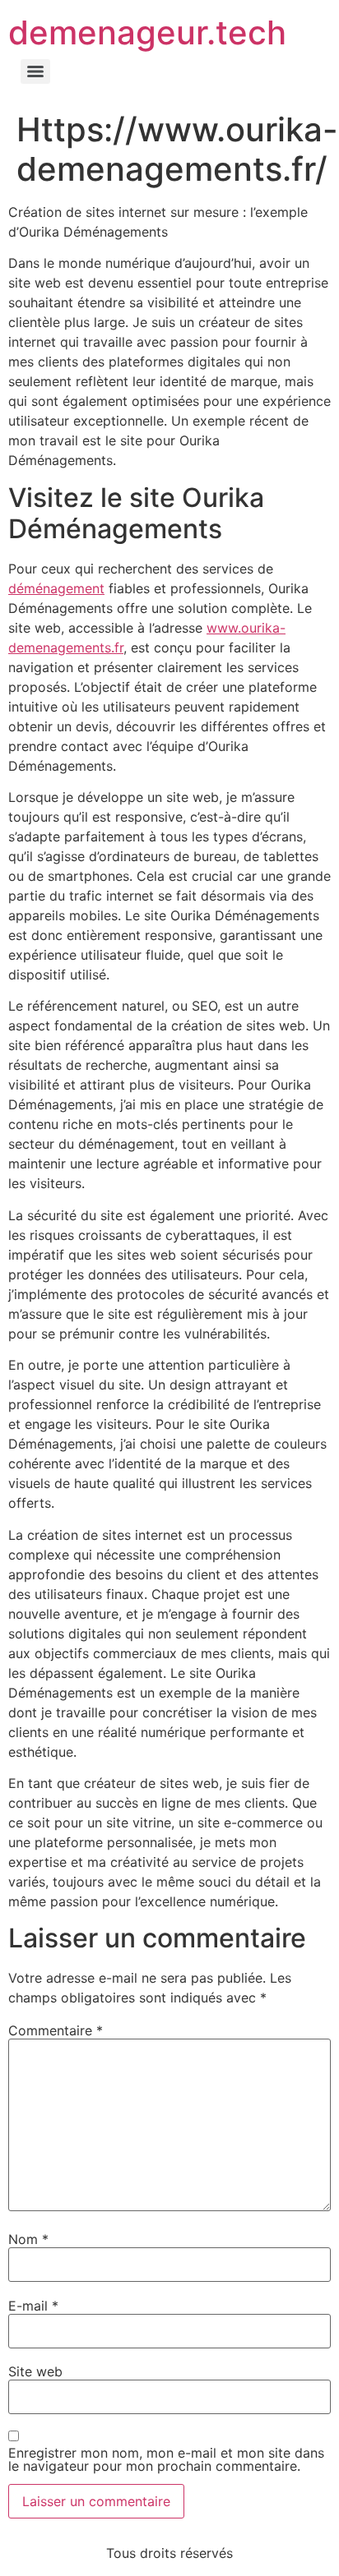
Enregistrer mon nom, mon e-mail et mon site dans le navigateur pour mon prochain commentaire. (166, 2459)
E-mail (33, 2306)
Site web (35, 2371)
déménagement (56, 588)
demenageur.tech (147, 32)
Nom (28, 2239)
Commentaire (56, 2030)
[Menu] (35, 71)
